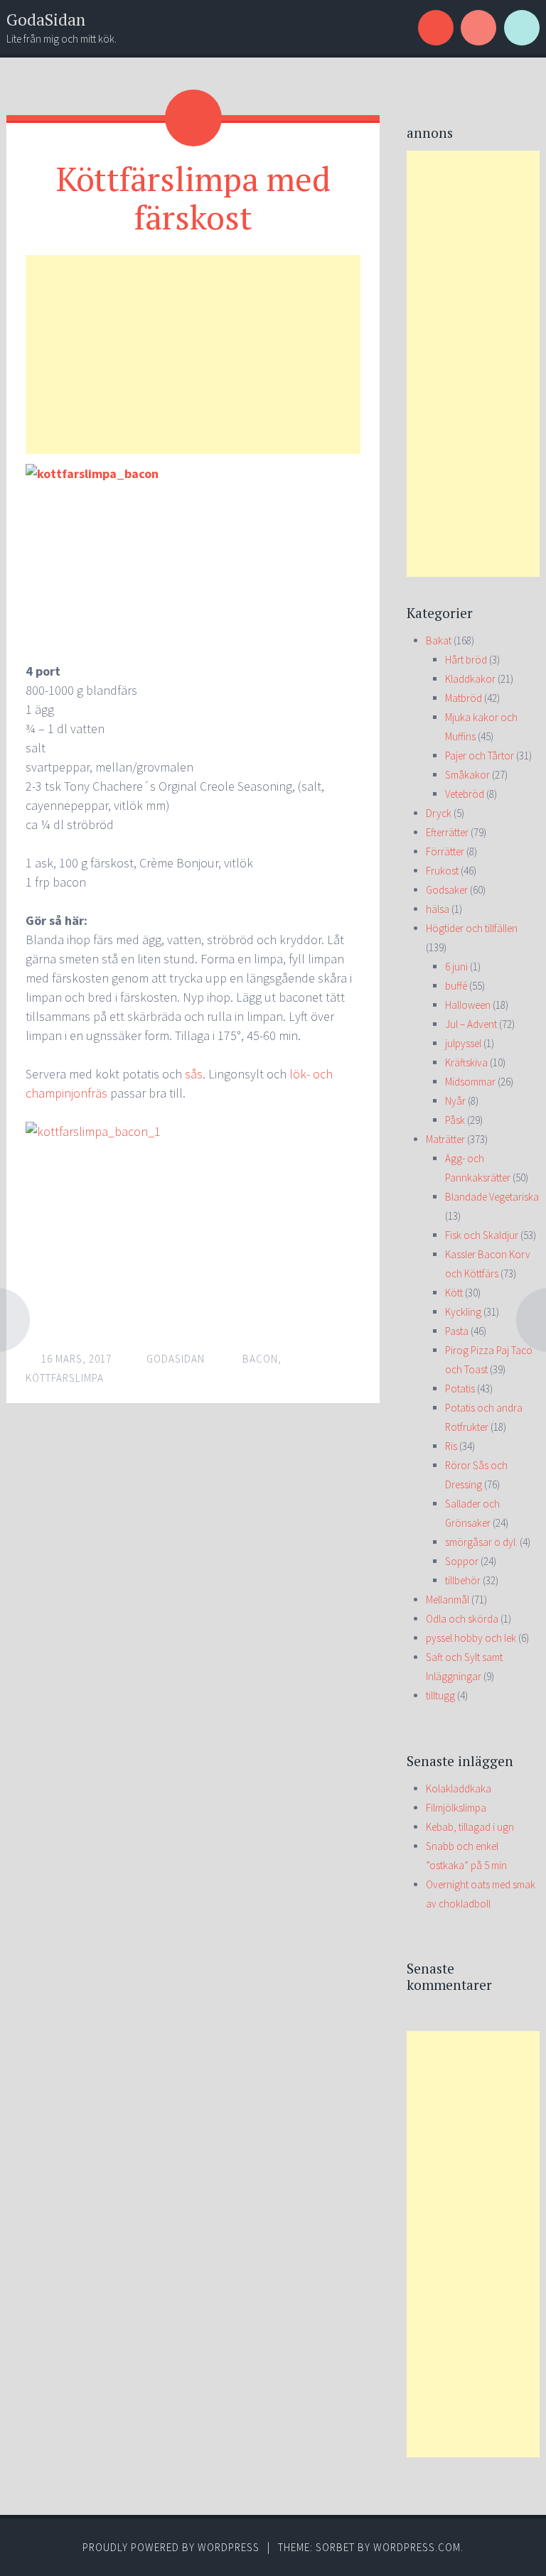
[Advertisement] (193, 355)
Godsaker (447, 890)
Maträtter (445, 1139)
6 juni (456, 967)
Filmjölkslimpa (456, 1808)
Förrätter (445, 851)
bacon (260, 1359)
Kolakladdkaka (459, 1788)
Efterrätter (447, 832)
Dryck (439, 813)
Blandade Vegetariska (492, 1197)
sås (194, 1074)
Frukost (442, 871)
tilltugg (440, 1695)
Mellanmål (448, 1600)
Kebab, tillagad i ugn (470, 1827)
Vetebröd (465, 794)
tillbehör (463, 1580)
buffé (456, 986)
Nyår (455, 1101)
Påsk (455, 1120)
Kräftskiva (466, 1062)
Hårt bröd (466, 660)
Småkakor (467, 775)
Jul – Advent (471, 1024)
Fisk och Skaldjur (482, 1235)
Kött (454, 1293)
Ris (451, 1446)
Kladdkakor (470, 679)
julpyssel (463, 1043)
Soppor (462, 1561)
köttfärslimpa (65, 1378)
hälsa (438, 909)
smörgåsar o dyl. (481, 1542)
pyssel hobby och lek (471, 1638)
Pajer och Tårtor (480, 756)
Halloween (468, 1005)
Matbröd (464, 698)
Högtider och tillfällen (472, 928)
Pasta (457, 1331)
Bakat (439, 640)
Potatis (460, 1389)
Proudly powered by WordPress (171, 2547)
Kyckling (463, 1312)
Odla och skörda (462, 1619)
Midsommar (470, 1082)
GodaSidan (46, 20)
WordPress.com (417, 2547)
